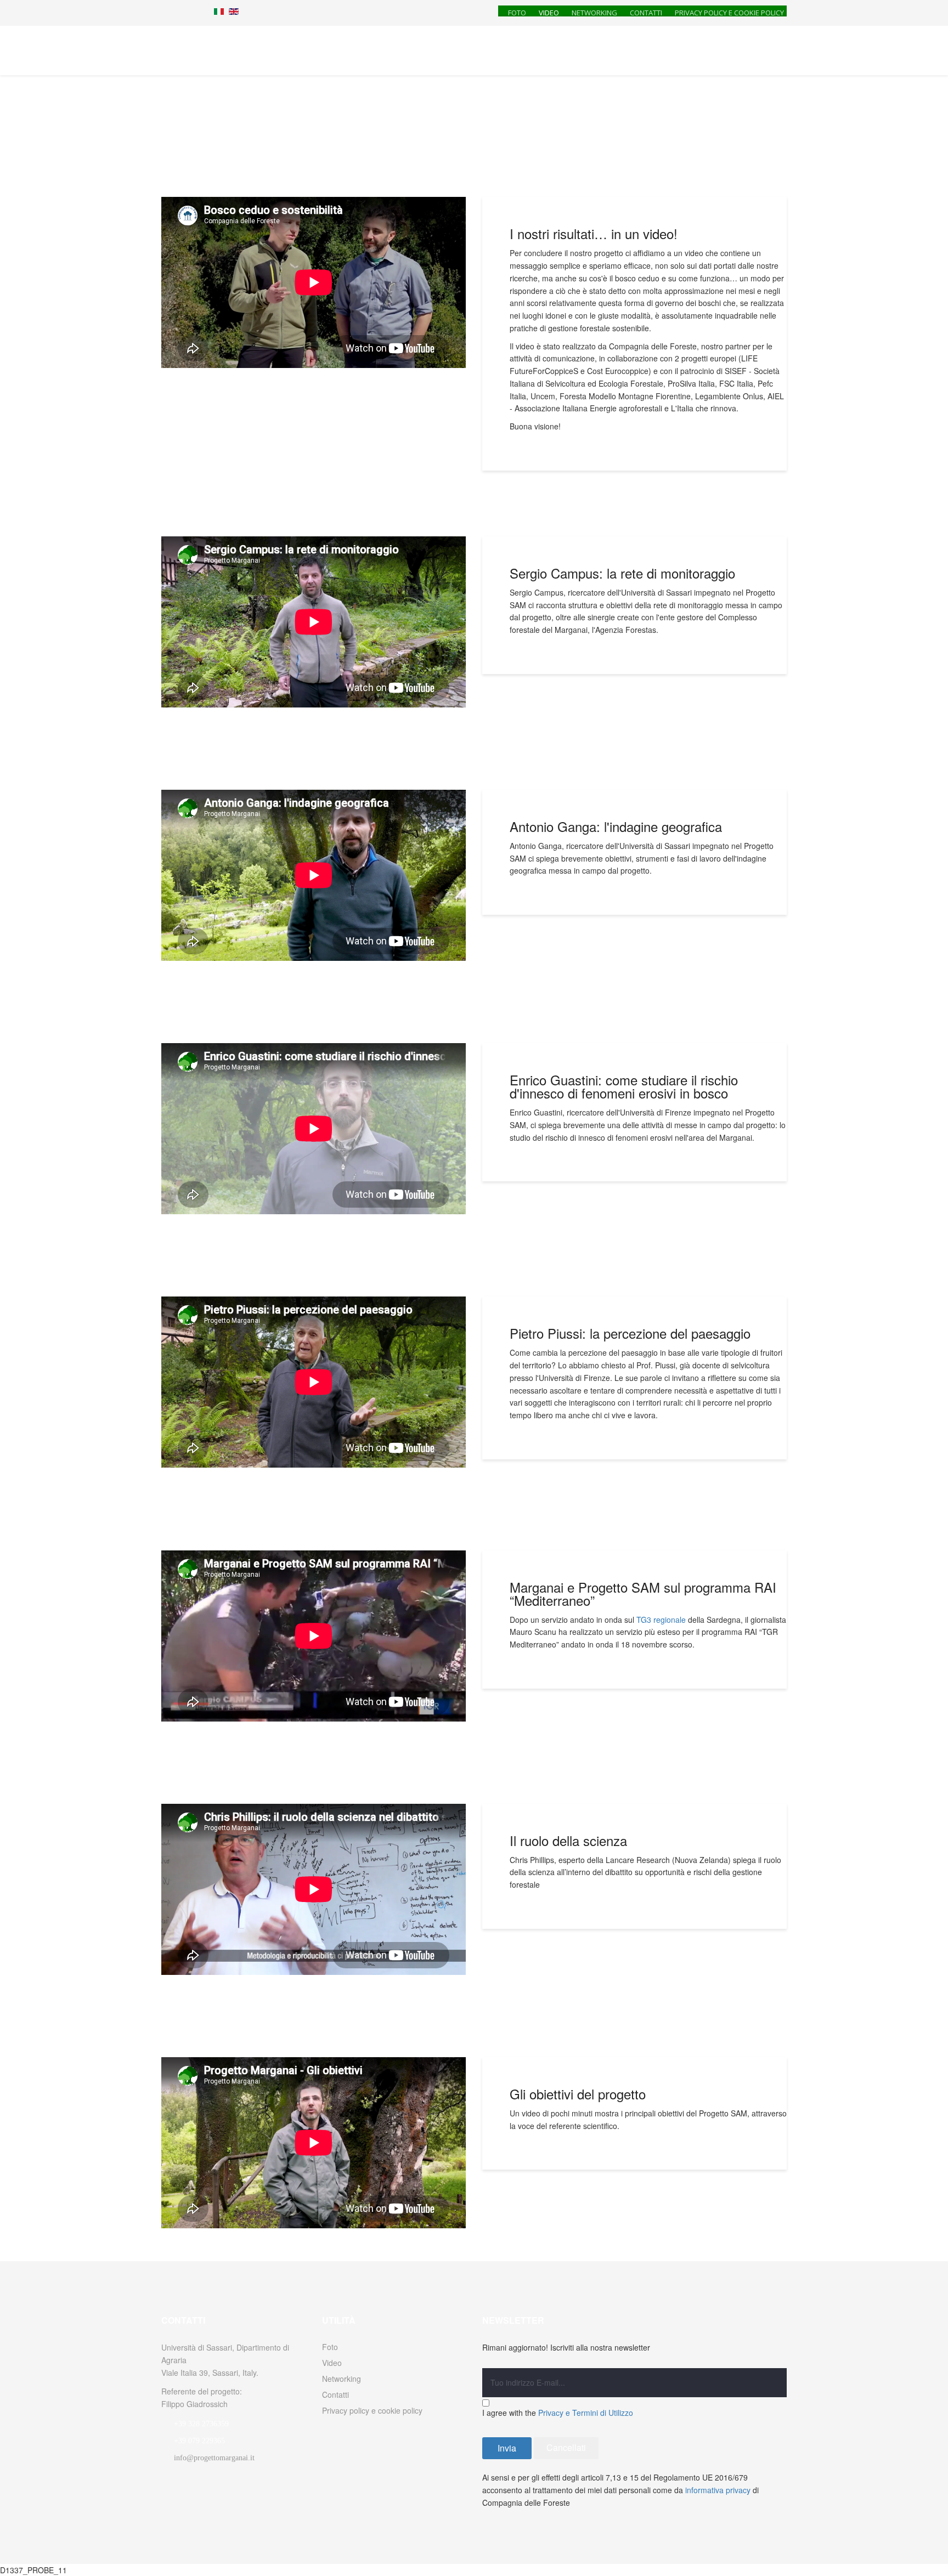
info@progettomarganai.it (214, 2458)
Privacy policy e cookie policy (729, 12)
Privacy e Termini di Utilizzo (586, 2413)
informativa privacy (718, 2490)
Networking (594, 12)
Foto (517, 12)
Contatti (646, 12)
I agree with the (558, 2413)
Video (549, 12)
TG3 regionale (661, 1620)
